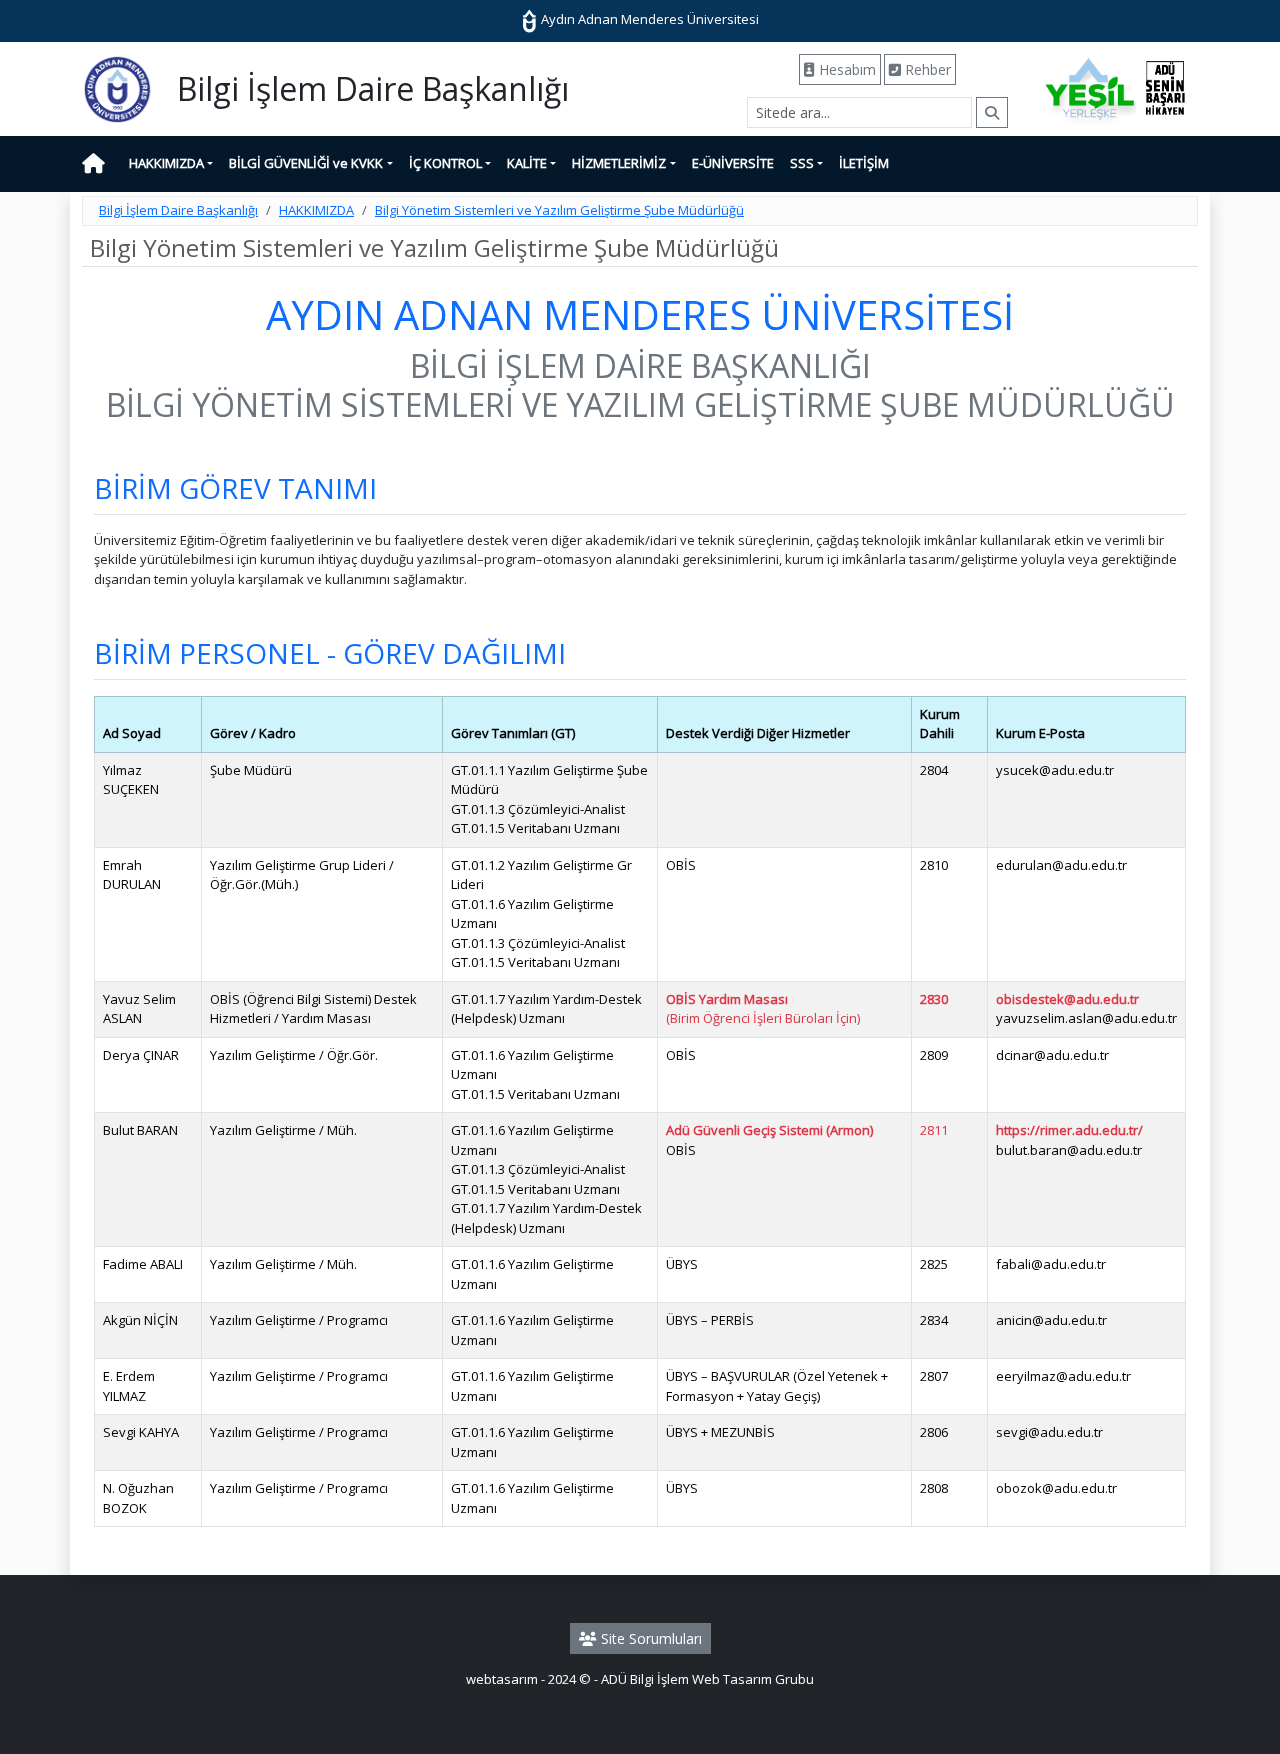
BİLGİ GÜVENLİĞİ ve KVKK (306, 163)
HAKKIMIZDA (166, 163)
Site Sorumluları (649, 1638)
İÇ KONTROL (445, 163)
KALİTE (527, 163)
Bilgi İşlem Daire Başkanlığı (178, 210)
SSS (802, 163)
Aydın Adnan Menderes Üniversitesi (648, 19)
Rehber (926, 69)
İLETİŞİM (864, 163)
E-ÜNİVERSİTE (733, 163)
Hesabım (845, 69)
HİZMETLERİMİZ (619, 163)
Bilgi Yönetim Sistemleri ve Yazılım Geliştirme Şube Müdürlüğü (559, 210)
